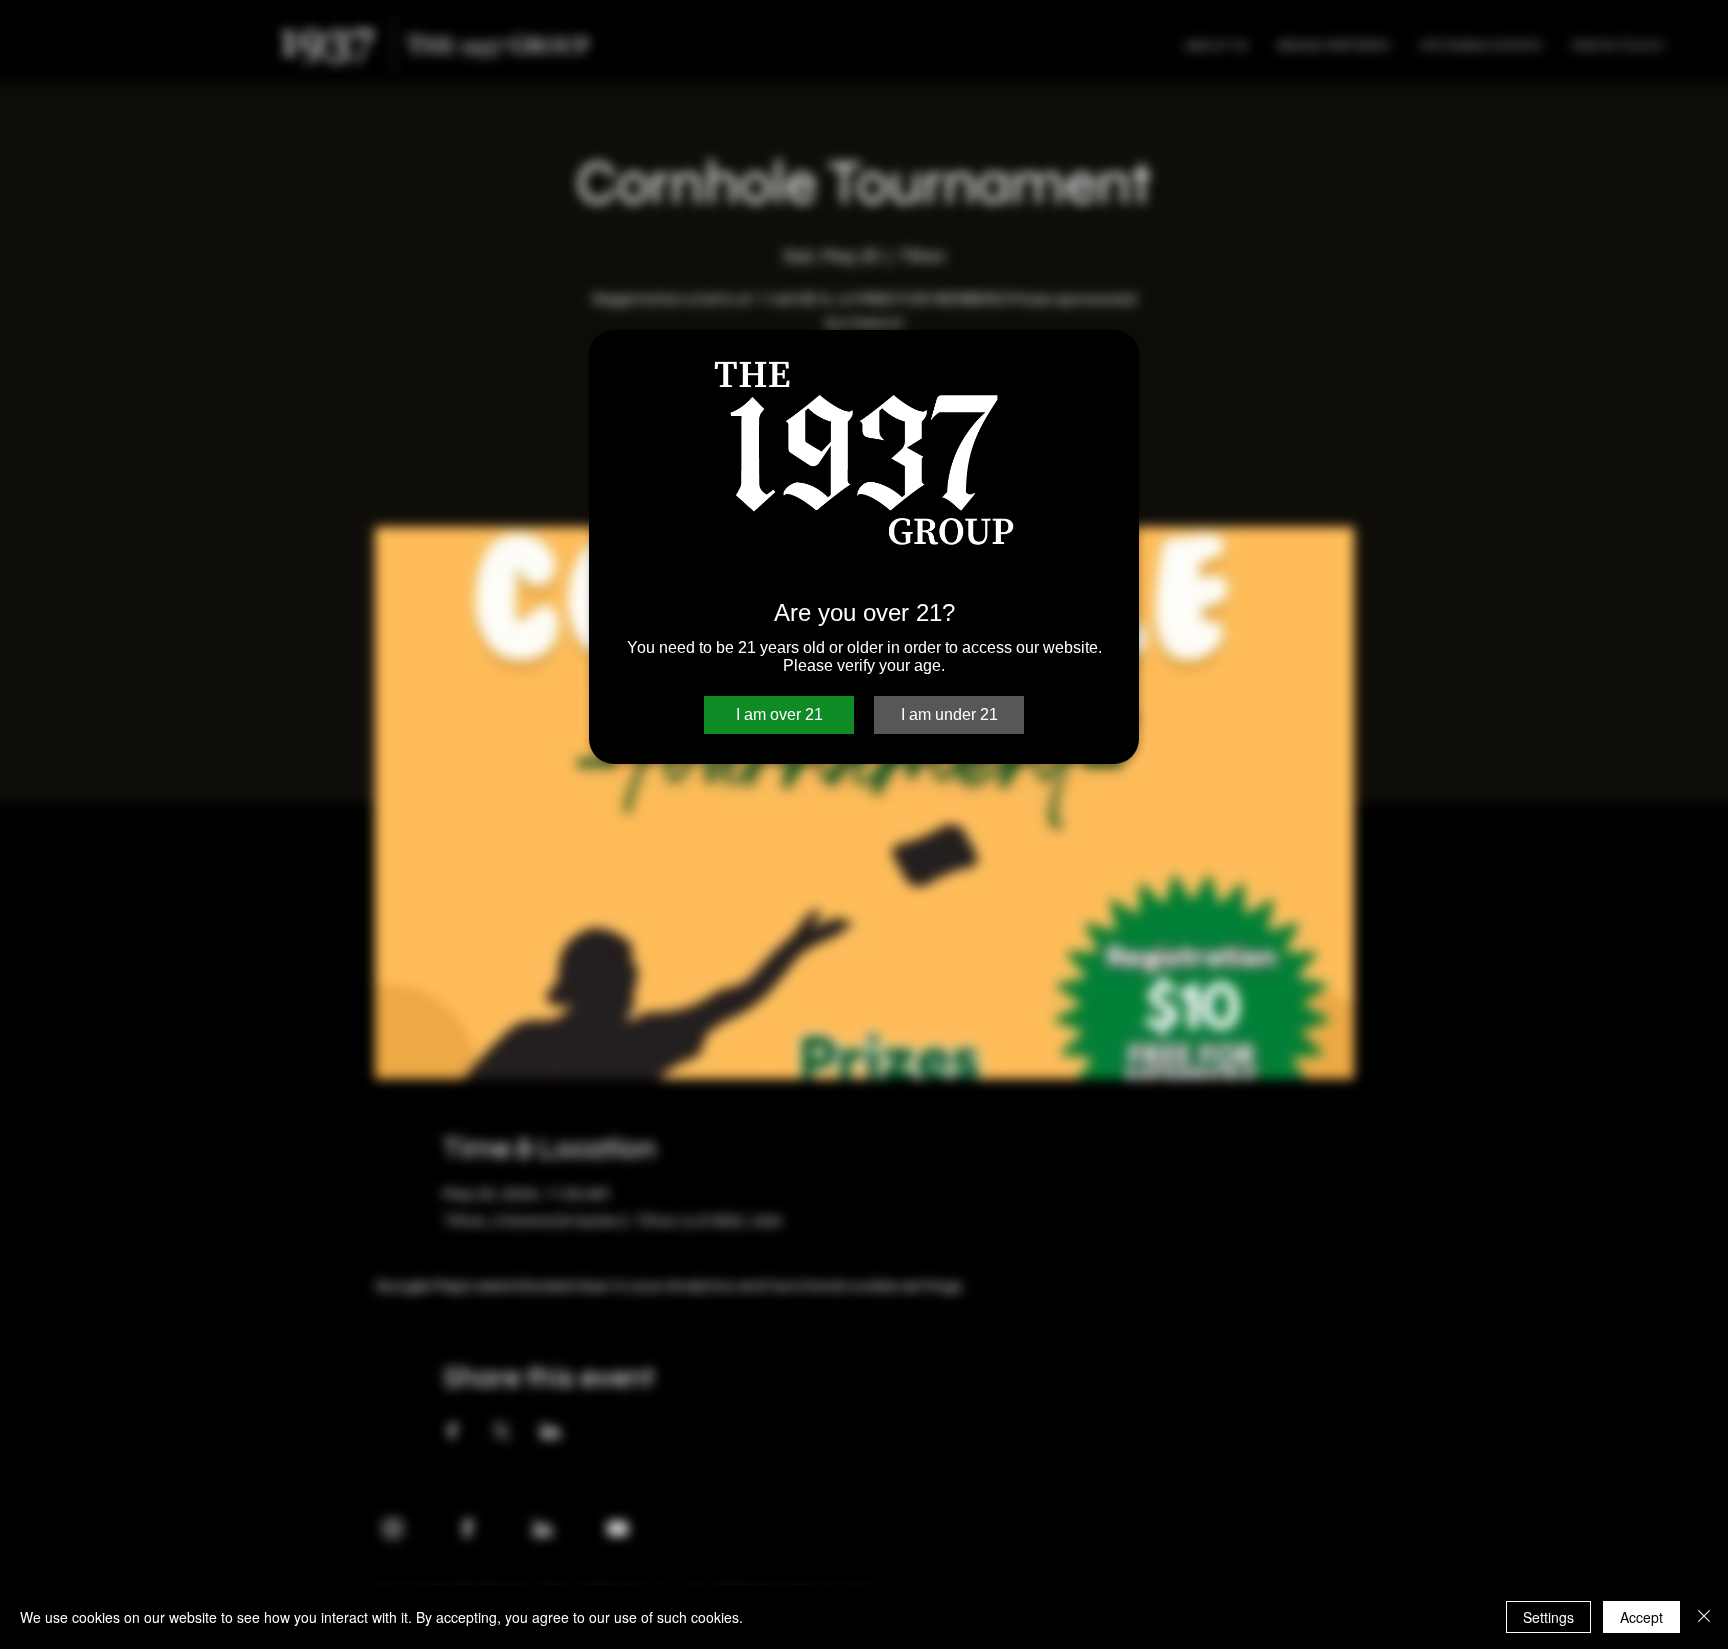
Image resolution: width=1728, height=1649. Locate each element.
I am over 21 (779, 714)
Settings (1548, 1617)
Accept (1641, 1617)
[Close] (1704, 1617)
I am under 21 (949, 714)
